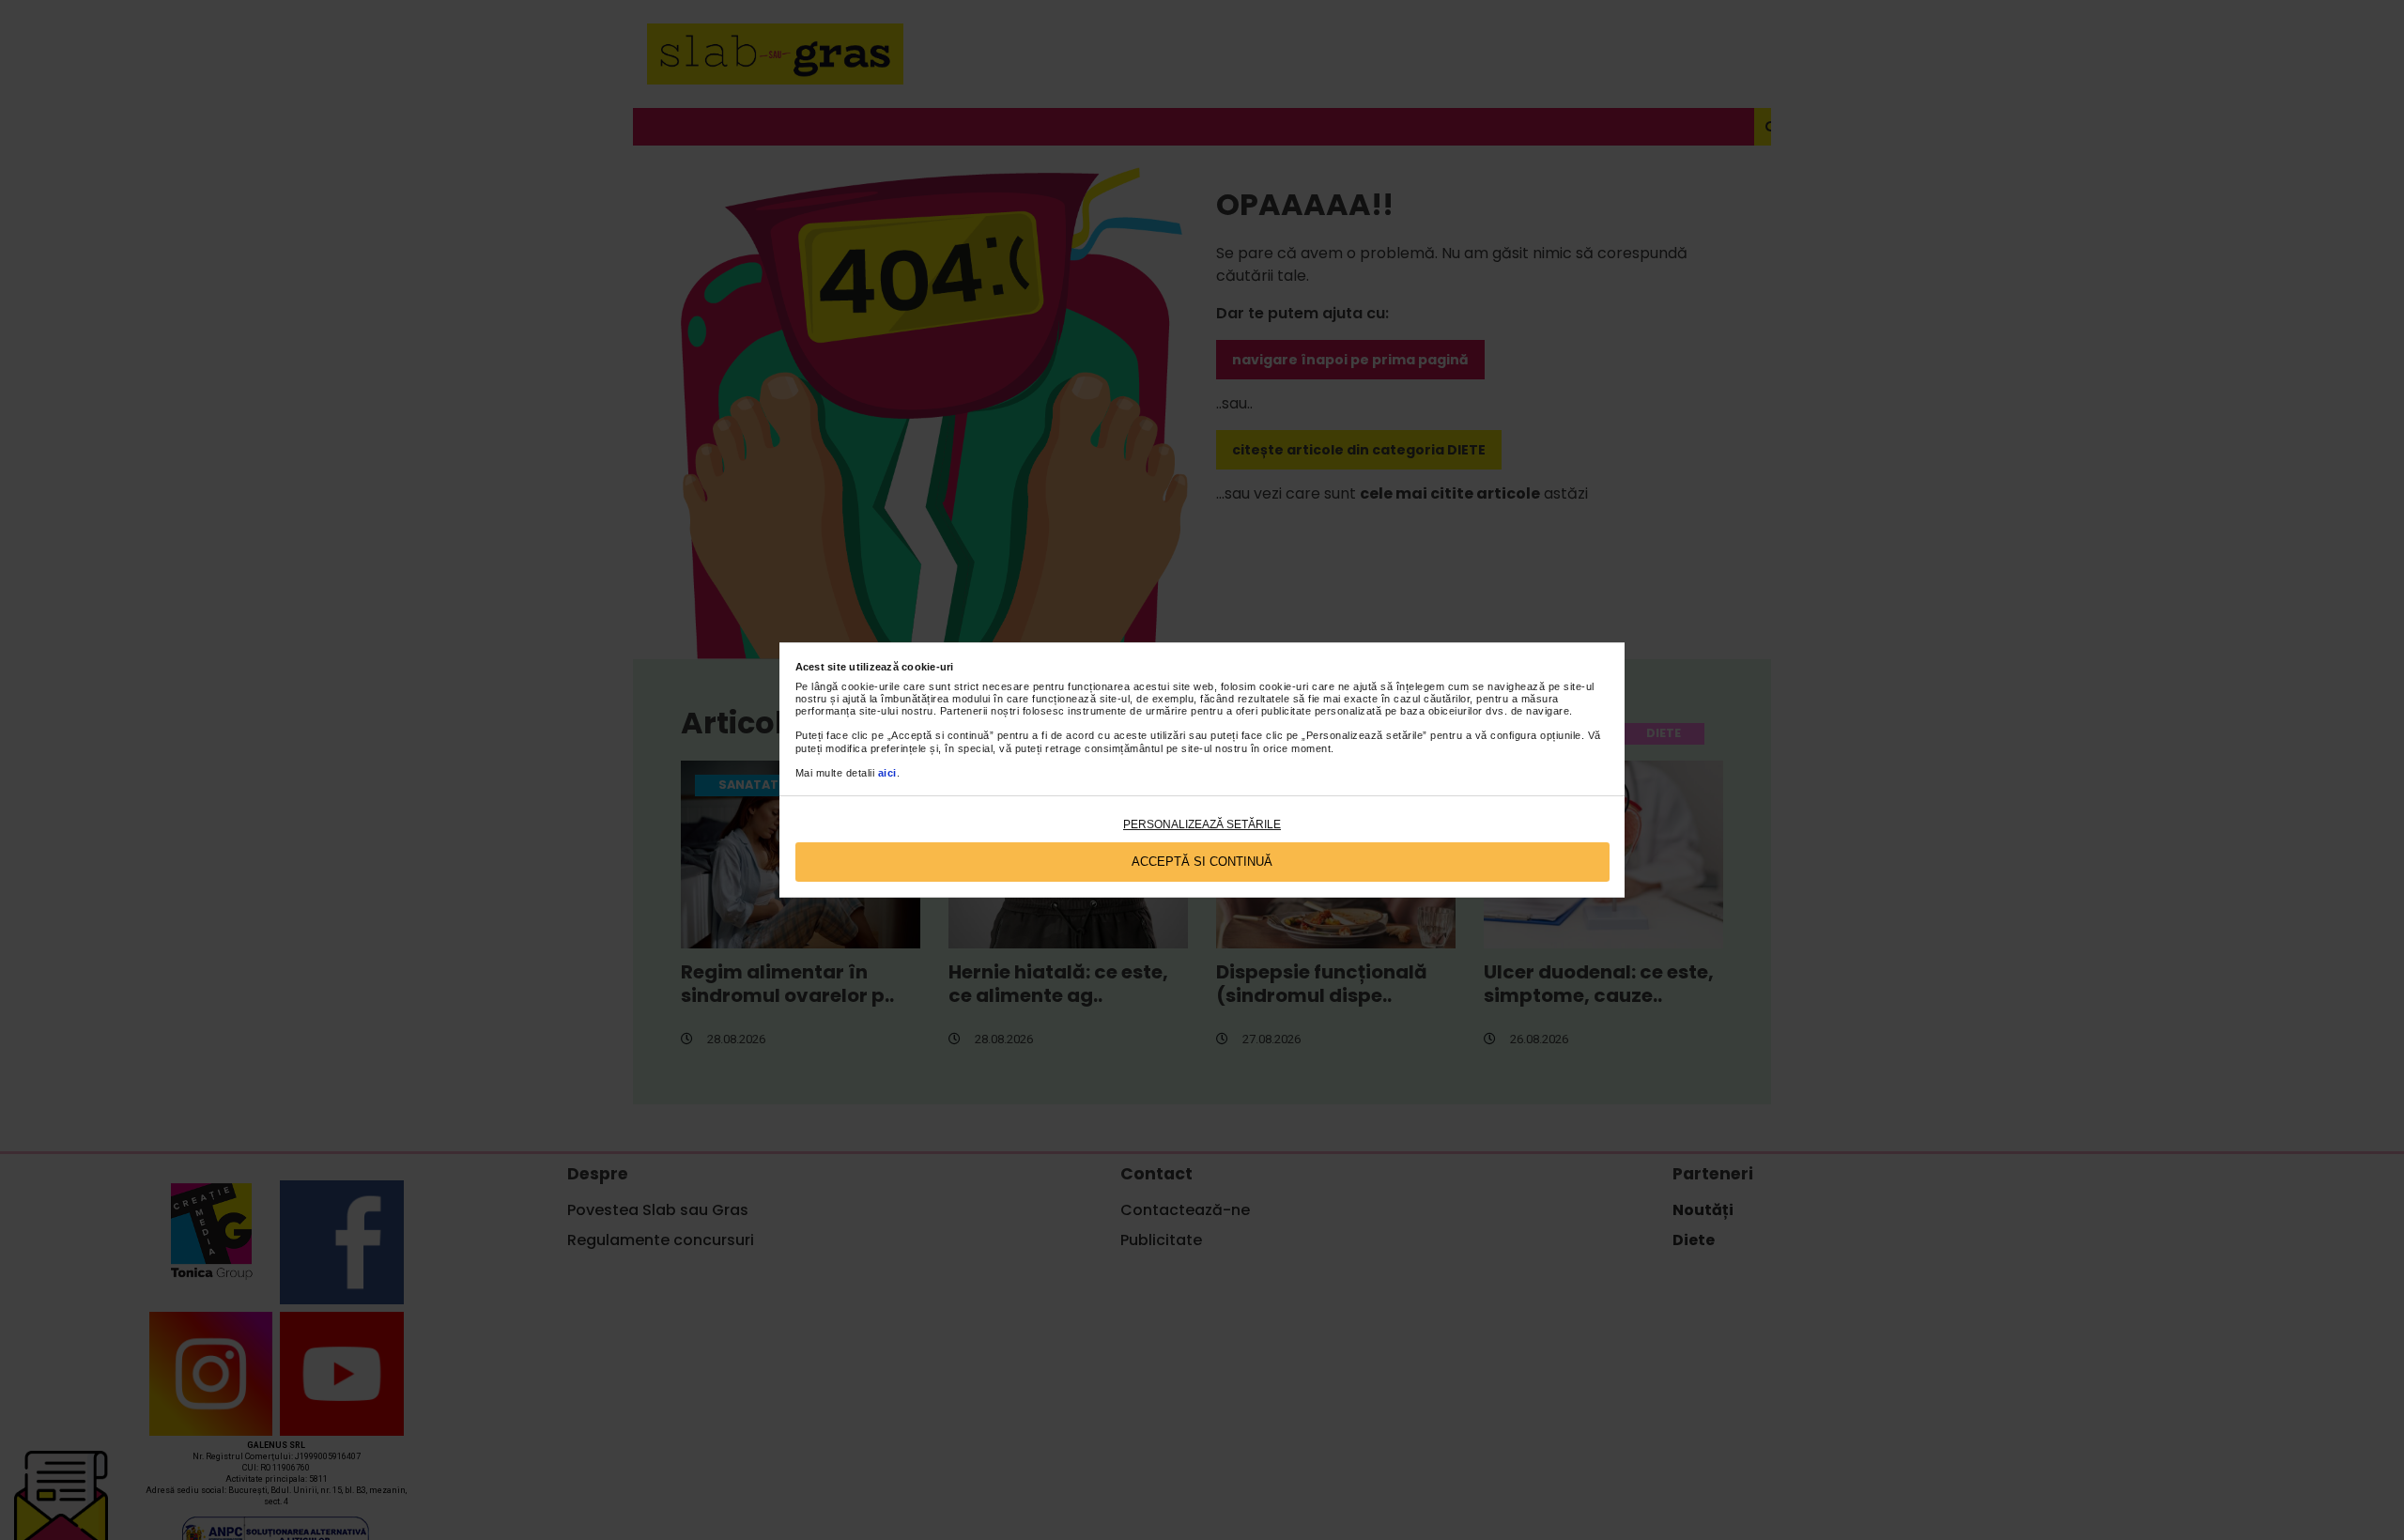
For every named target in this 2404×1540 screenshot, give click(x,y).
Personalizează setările (1202, 824)
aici (887, 773)
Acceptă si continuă (1202, 862)
